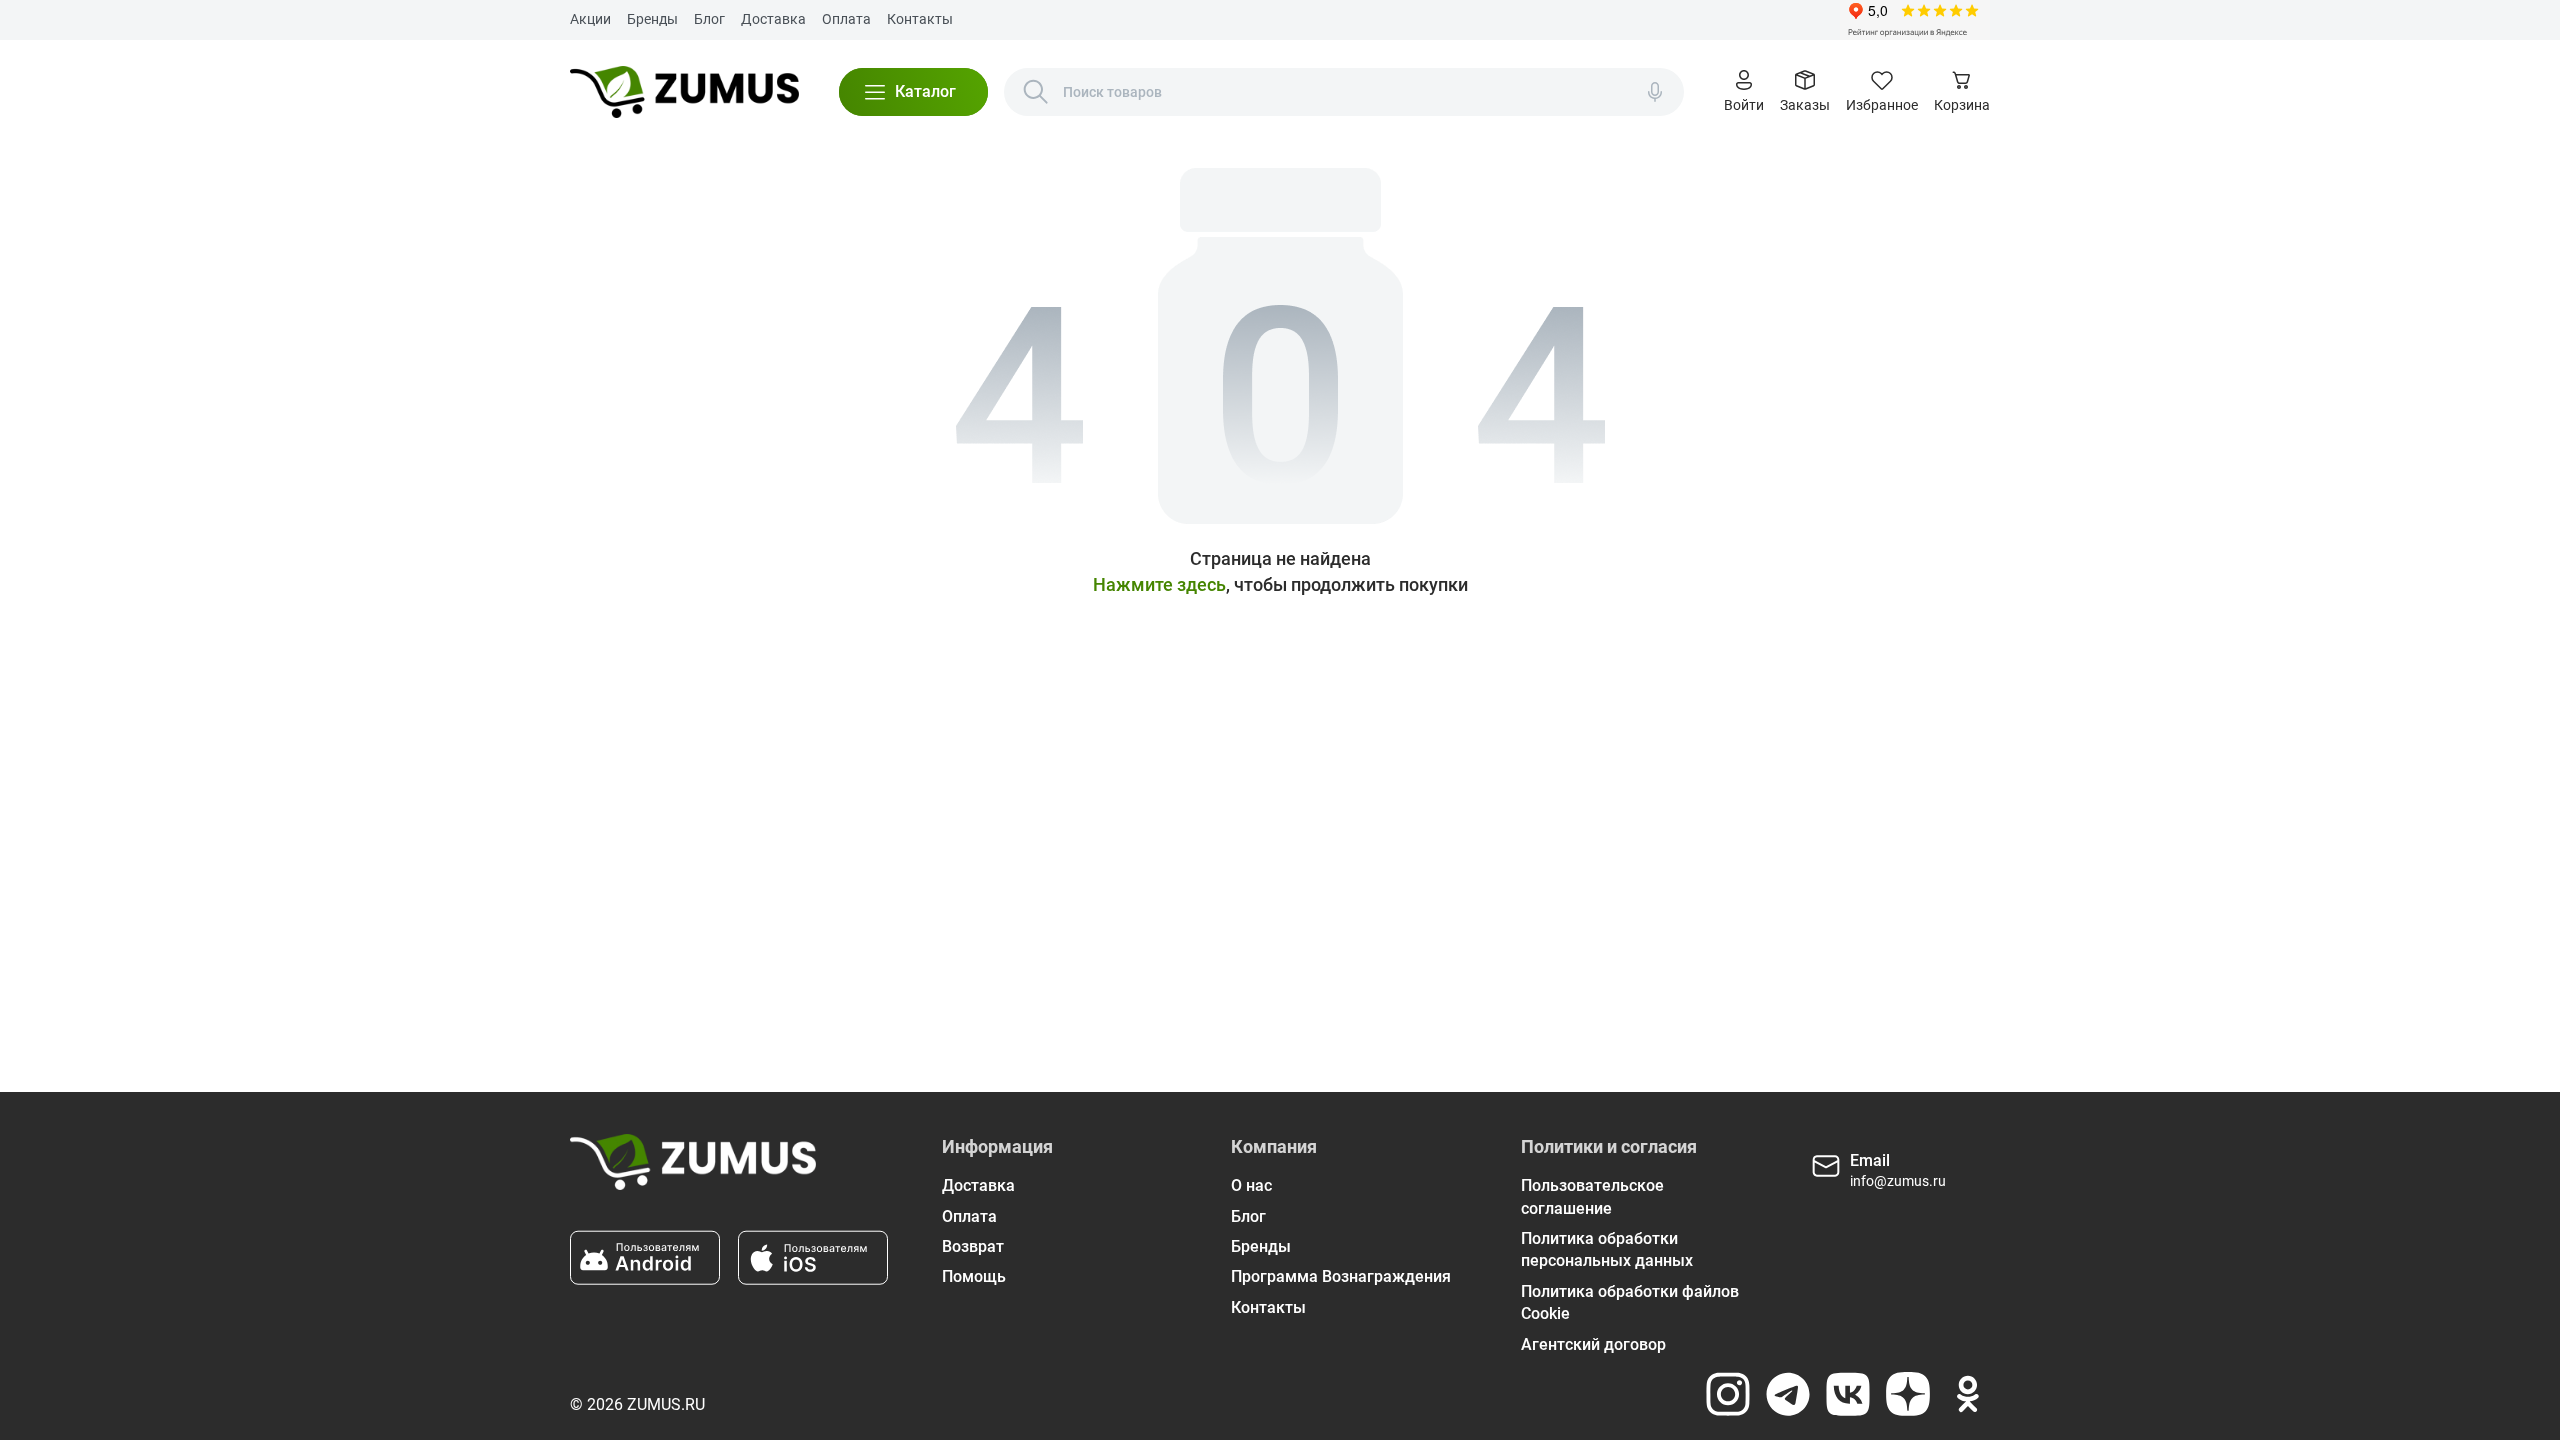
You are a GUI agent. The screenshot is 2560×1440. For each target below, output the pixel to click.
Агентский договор (1593, 1344)
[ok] (1968, 1394)
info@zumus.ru (1898, 1181)
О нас (1251, 1185)
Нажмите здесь (1159, 584)
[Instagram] (1728, 1394)
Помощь (974, 1276)
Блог (709, 19)
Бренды (652, 19)
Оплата (846, 19)
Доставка (773, 19)
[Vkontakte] (1848, 1394)
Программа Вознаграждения (1341, 1276)
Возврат (973, 1246)
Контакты (920, 19)
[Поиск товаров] (1036, 92)
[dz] (1908, 1394)
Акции (590, 19)
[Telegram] (1788, 1394)
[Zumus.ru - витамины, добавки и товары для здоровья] (684, 92)
